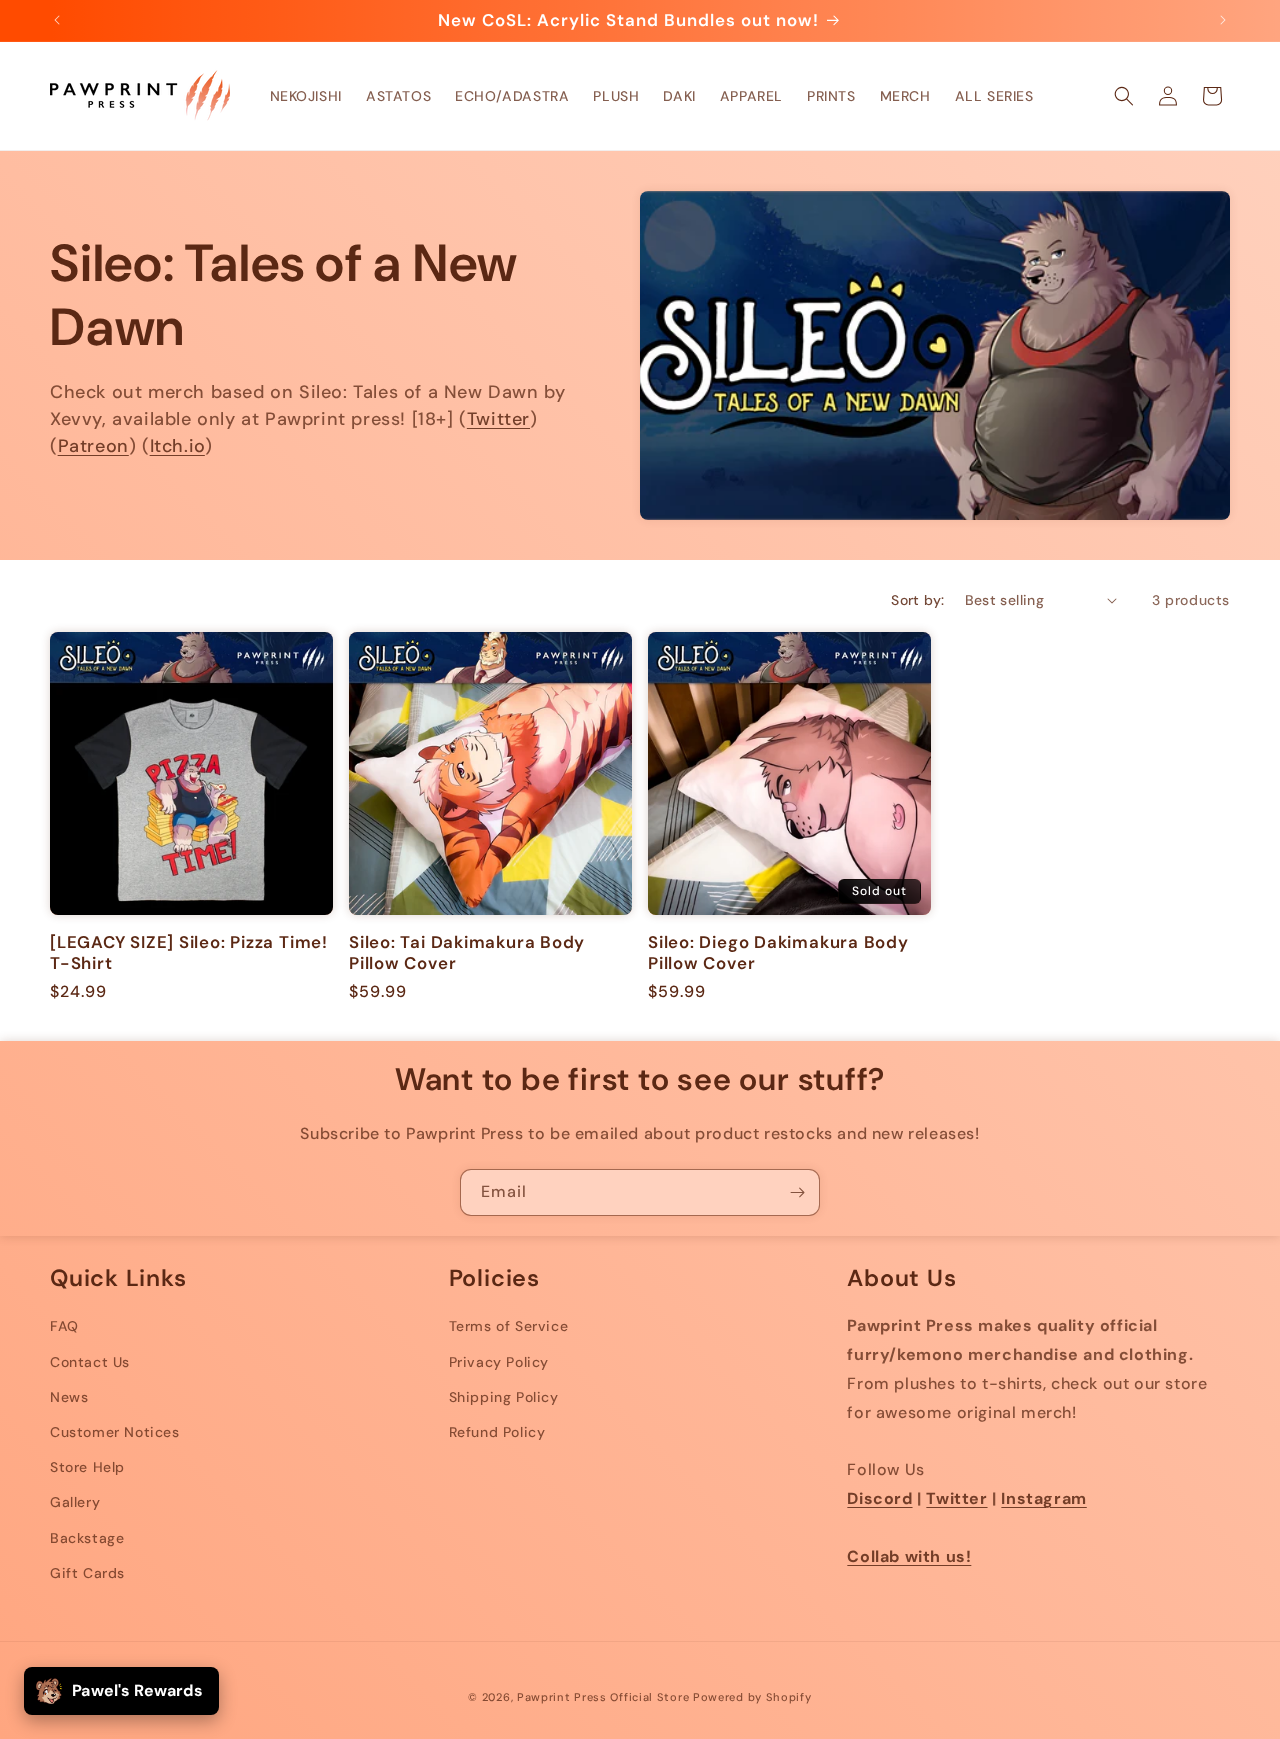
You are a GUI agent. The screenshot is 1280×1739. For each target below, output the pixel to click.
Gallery (75, 1502)
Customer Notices (115, 1432)
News (69, 1397)
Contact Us (90, 1362)
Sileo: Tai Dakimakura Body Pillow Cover (467, 953)
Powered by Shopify (752, 1697)
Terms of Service (509, 1326)
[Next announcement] (1223, 20)
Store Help (87, 1467)
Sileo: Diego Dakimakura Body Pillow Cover (778, 953)
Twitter (498, 419)
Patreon (93, 446)
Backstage (87, 1538)
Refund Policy (497, 1432)
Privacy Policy (499, 1362)
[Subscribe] (797, 1192)
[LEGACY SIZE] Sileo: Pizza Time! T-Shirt (189, 953)
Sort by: (917, 600)
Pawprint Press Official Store (603, 1697)
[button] (1124, 96)
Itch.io (177, 446)
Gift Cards (87, 1573)
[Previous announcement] (57, 20)
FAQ (64, 1326)
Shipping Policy (504, 1397)
